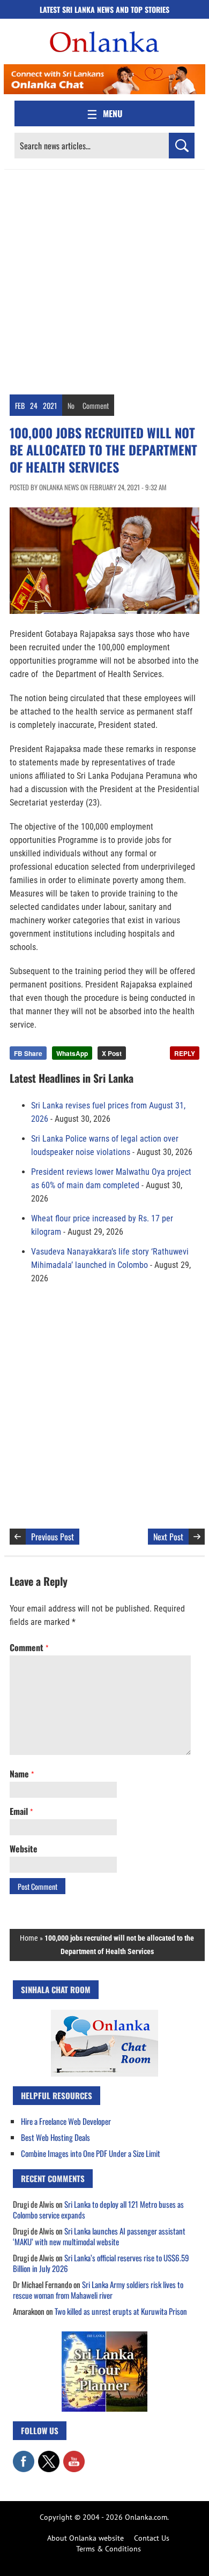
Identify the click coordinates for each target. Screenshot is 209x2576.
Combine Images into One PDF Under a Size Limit (91, 2153)
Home (29, 1938)
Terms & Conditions (109, 2549)
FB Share (28, 1053)
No (71, 405)
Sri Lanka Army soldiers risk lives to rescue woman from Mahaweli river (98, 2290)
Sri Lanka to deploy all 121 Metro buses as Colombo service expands (98, 2209)
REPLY (185, 1053)
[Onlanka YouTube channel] (74, 2456)
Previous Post (53, 1537)
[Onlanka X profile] (49, 2456)
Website (24, 1849)
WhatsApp (72, 1053)
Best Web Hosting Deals (55, 2137)
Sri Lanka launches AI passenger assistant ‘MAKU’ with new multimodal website (99, 2236)
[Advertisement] (104, 279)
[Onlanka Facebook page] (24, 2456)
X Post (112, 1053)
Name (22, 1774)
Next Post (168, 1537)
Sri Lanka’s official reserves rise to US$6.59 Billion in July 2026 (101, 2263)
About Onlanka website (85, 2538)
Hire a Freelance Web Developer (66, 2121)
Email (21, 1811)
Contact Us (152, 2538)
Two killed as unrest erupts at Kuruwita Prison (121, 2311)
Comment (96, 405)
